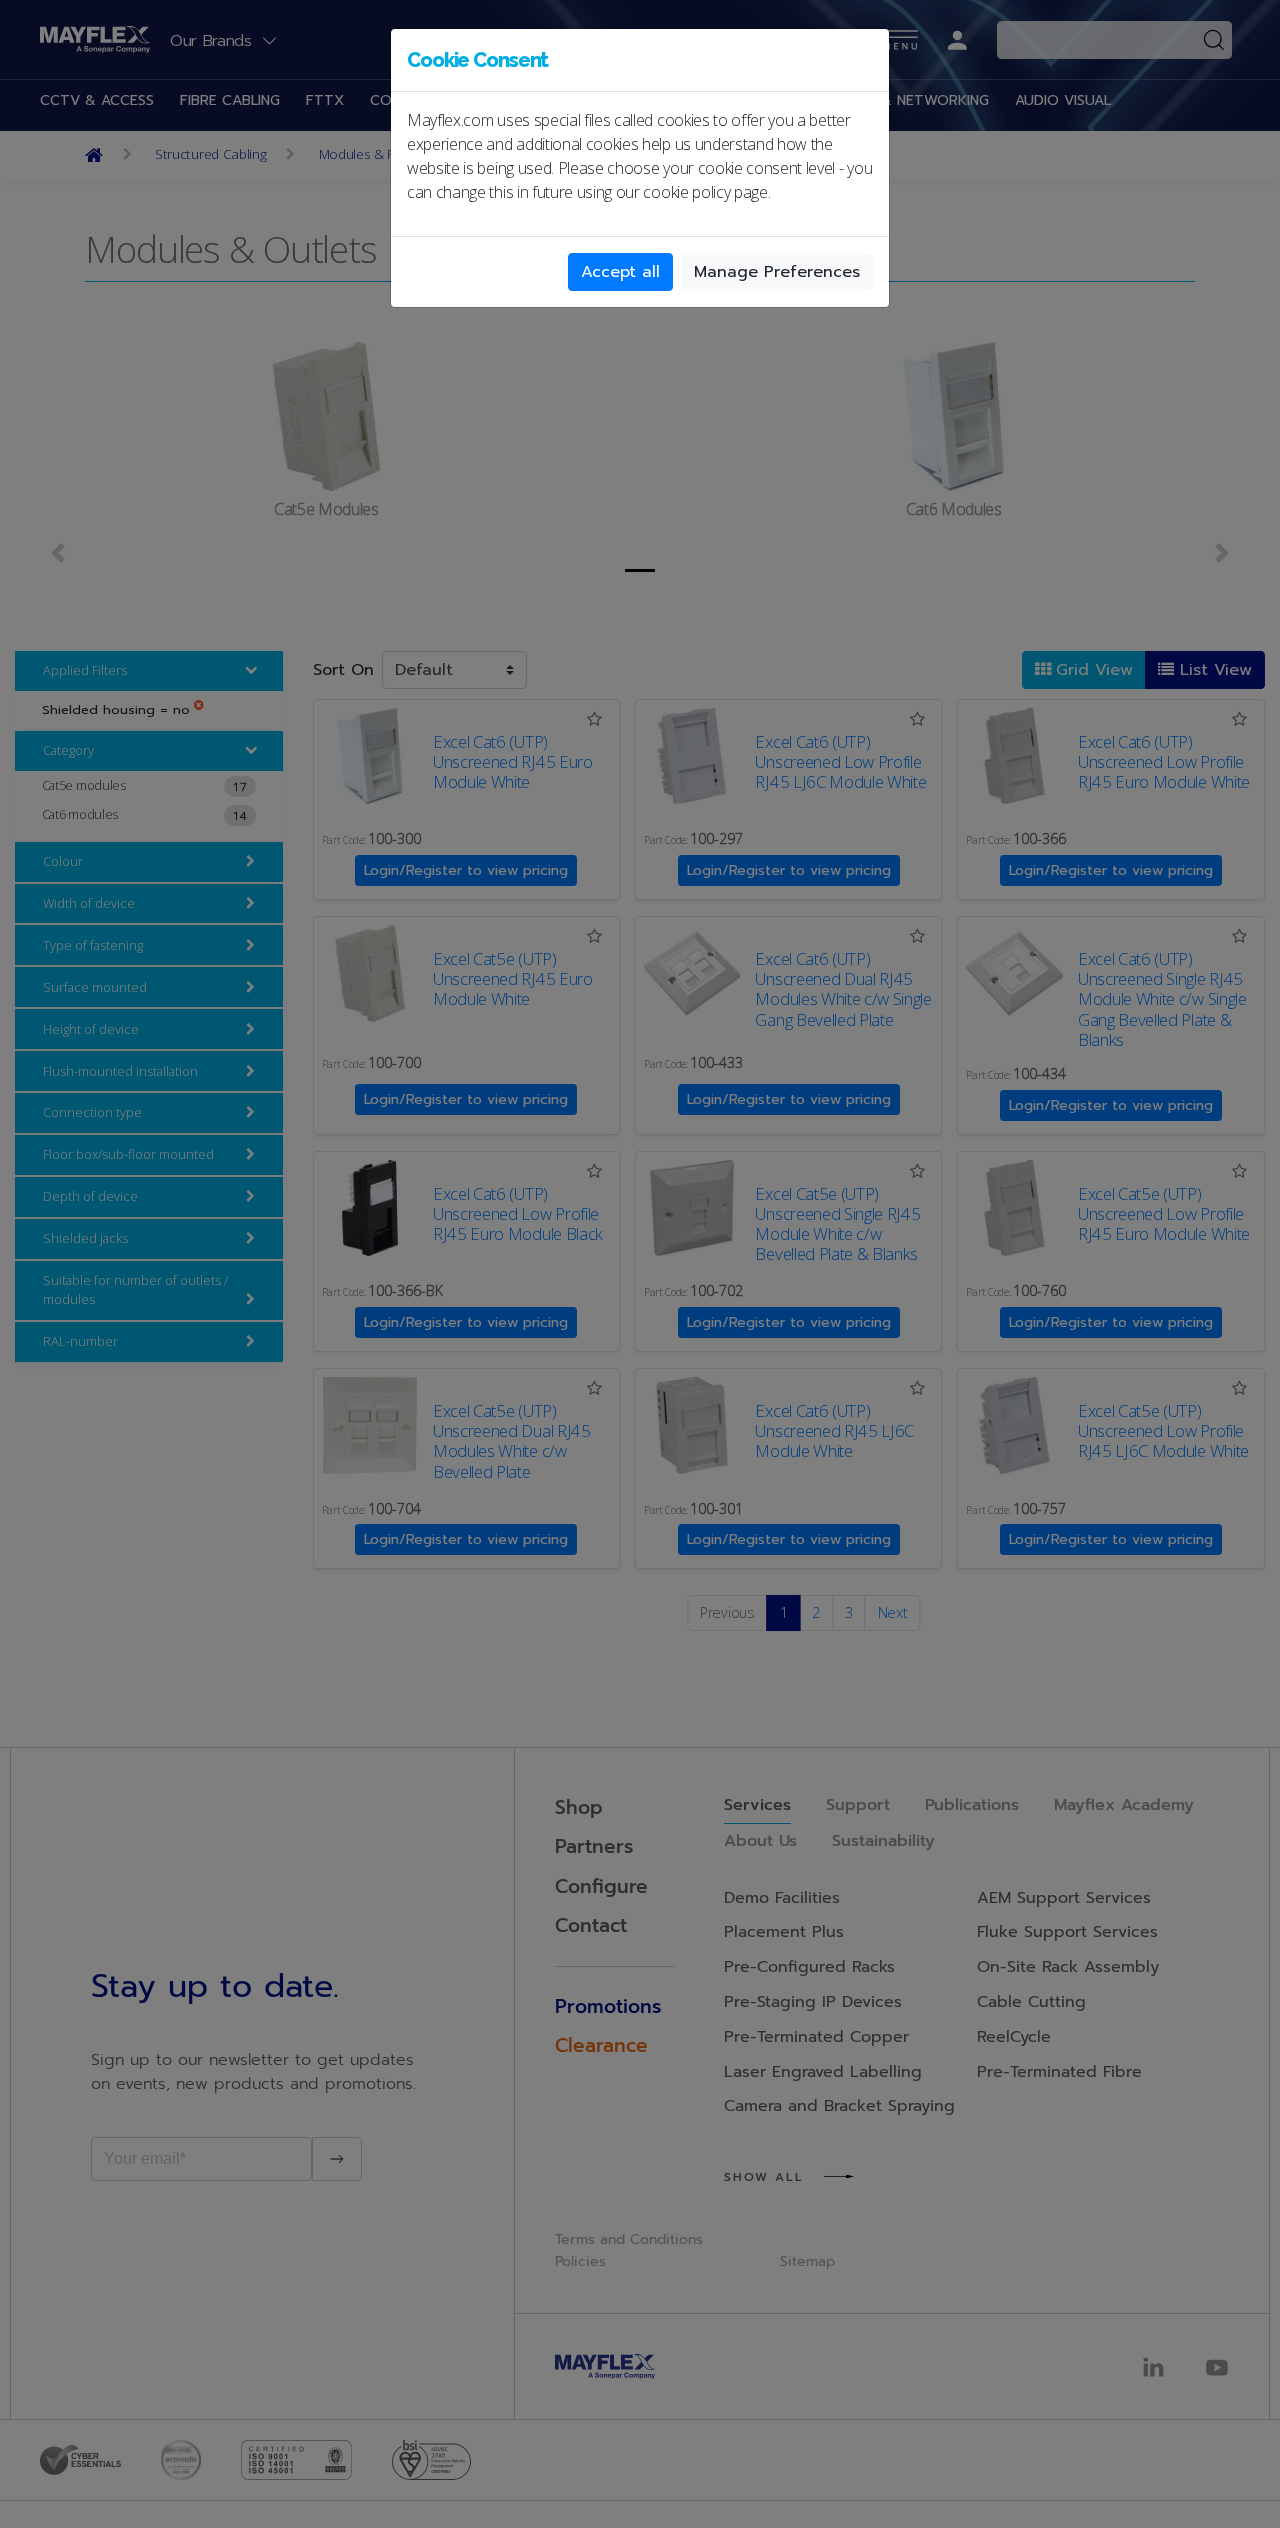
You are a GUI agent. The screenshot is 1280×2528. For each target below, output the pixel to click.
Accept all (620, 272)
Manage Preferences (777, 272)
